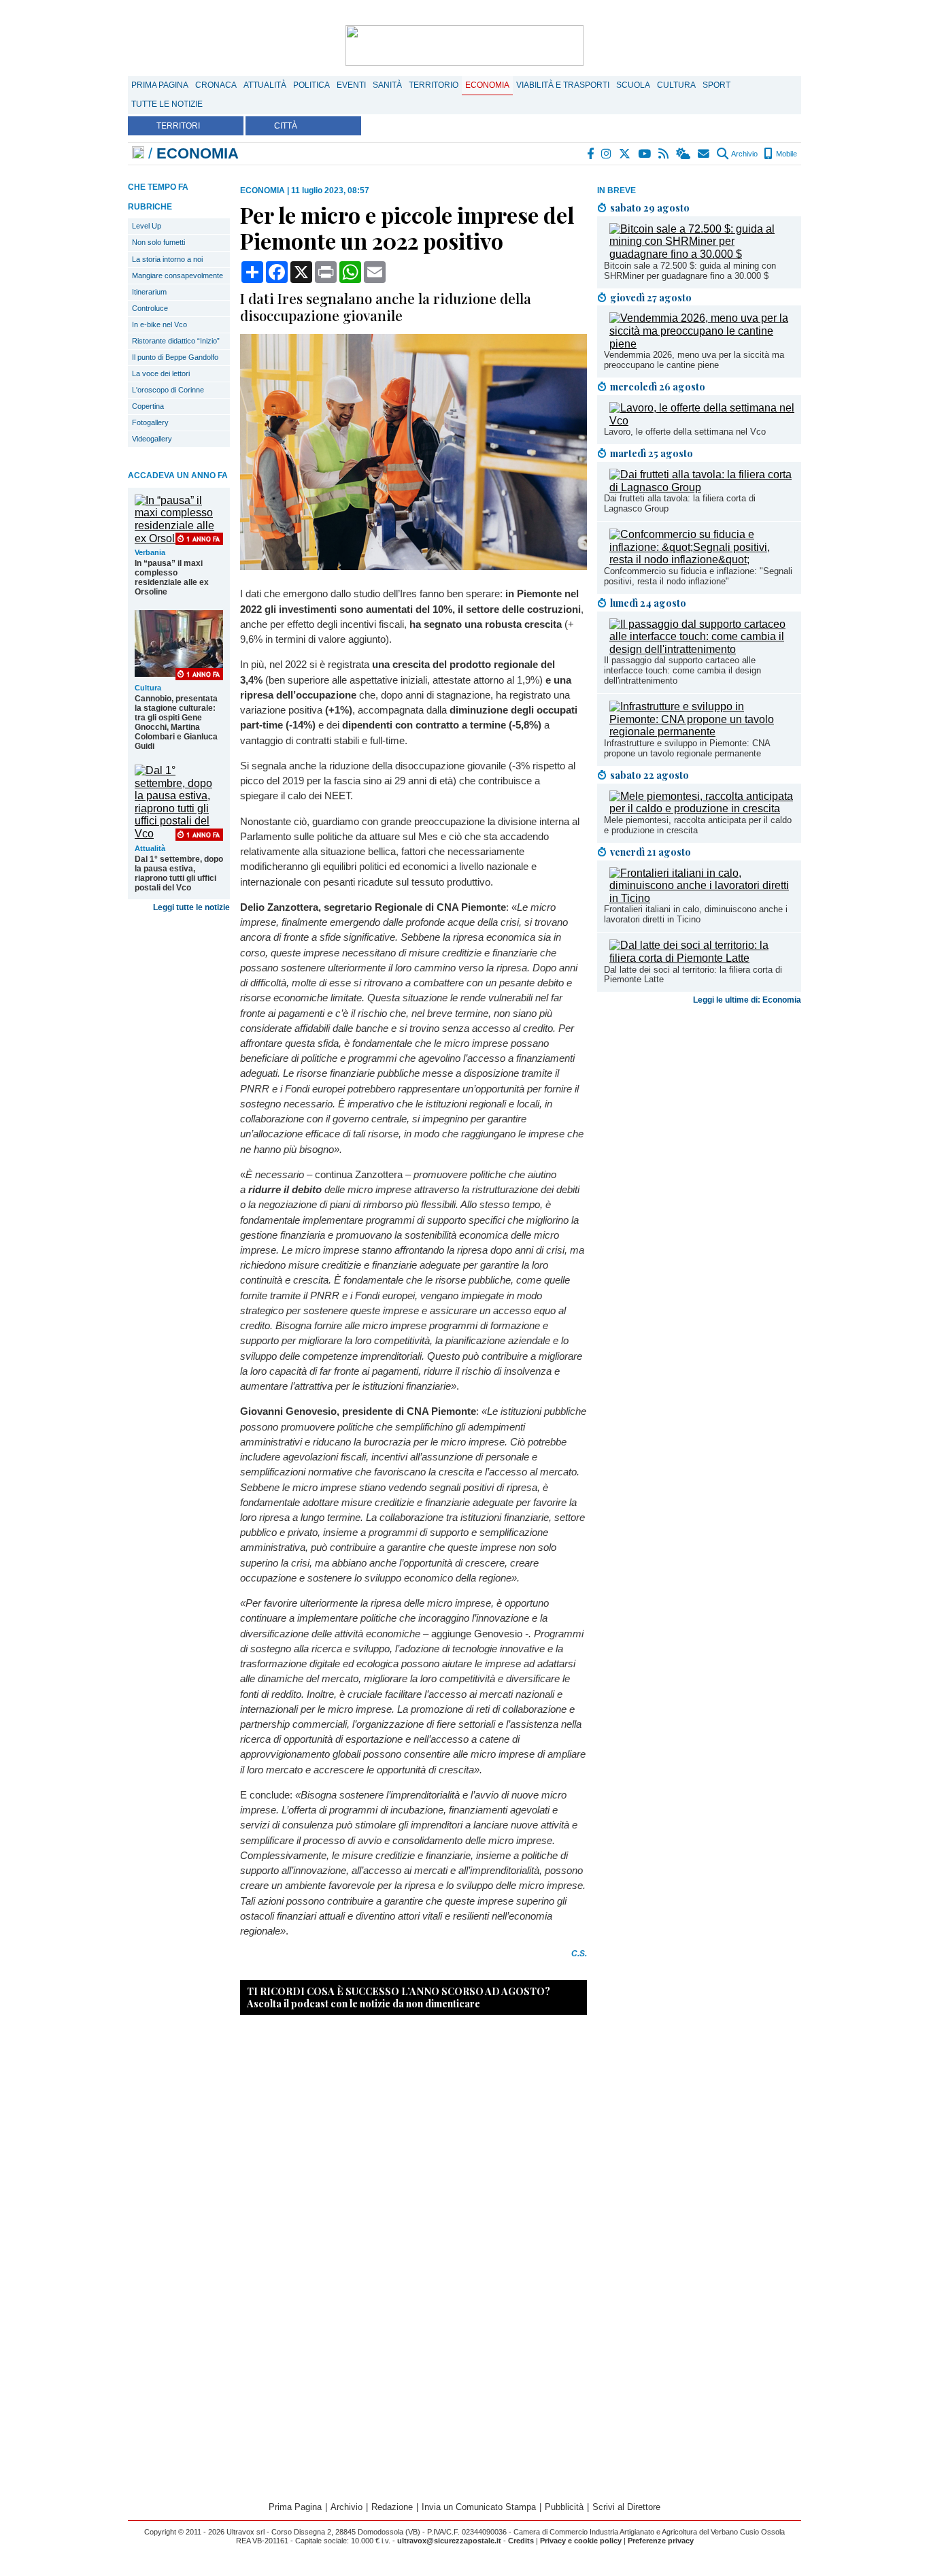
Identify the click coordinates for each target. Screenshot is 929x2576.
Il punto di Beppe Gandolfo (175, 357)
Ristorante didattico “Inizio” (176, 341)
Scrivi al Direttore (626, 2507)
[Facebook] (591, 154)
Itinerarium (149, 292)
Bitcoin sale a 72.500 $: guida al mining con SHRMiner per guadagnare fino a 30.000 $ (690, 271)
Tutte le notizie (167, 104)
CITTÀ (286, 126)
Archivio (744, 154)
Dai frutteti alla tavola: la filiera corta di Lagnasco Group (680, 503)
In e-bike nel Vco (159, 324)
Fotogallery (150, 422)
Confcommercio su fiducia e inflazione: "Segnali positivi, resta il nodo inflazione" (698, 576)
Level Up (147, 226)
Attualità (265, 85)
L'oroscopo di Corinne (168, 390)
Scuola (633, 85)
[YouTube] (645, 154)
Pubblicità (564, 2507)
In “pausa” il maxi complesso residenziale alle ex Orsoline (172, 578)
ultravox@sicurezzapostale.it (449, 2541)
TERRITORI (178, 126)
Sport (716, 85)
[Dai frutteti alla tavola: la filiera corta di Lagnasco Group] (702, 487)
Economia (487, 85)
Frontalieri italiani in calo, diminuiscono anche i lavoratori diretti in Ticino (696, 914)
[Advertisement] (699, 1117)
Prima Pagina (160, 85)
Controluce (150, 308)
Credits (521, 2541)
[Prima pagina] (138, 153)
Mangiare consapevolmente (178, 275)
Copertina (148, 406)
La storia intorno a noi (167, 259)
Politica (311, 85)
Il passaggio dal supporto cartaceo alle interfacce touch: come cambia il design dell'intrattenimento (682, 670)
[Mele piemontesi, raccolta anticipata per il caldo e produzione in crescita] (702, 808)
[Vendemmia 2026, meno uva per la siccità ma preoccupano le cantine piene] (702, 344)
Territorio (434, 85)
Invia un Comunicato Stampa (479, 2507)
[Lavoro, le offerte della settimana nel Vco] (702, 421)
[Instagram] (607, 154)
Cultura (676, 85)
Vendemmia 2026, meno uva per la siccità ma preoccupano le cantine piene (694, 360)
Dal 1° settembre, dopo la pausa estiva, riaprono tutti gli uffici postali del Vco (179, 873)
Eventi (351, 85)
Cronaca (216, 85)
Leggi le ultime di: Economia (747, 1000)
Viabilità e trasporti (563, 85)
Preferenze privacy (661, 2541)
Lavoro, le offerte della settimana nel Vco (685, 432)
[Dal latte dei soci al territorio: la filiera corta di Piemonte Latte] (702, 958)
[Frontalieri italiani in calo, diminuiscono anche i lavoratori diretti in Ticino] (702, 898)
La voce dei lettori (161, 373)
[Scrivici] (704, 154)
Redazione (392, 2507)
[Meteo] (684, 154)
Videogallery (152, 439)
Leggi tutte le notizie (191, 907)
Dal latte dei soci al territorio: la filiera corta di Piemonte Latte (693, 975)
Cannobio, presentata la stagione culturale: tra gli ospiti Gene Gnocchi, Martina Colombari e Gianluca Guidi (176, 722)
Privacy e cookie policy (581, 2541)
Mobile (786, 154)
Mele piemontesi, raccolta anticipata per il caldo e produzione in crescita (698, 825)
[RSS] (664, 154)
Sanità (387, 85)
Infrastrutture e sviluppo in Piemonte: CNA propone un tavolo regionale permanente (687, 748)
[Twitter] (625, 154)
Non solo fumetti (158, 242)
